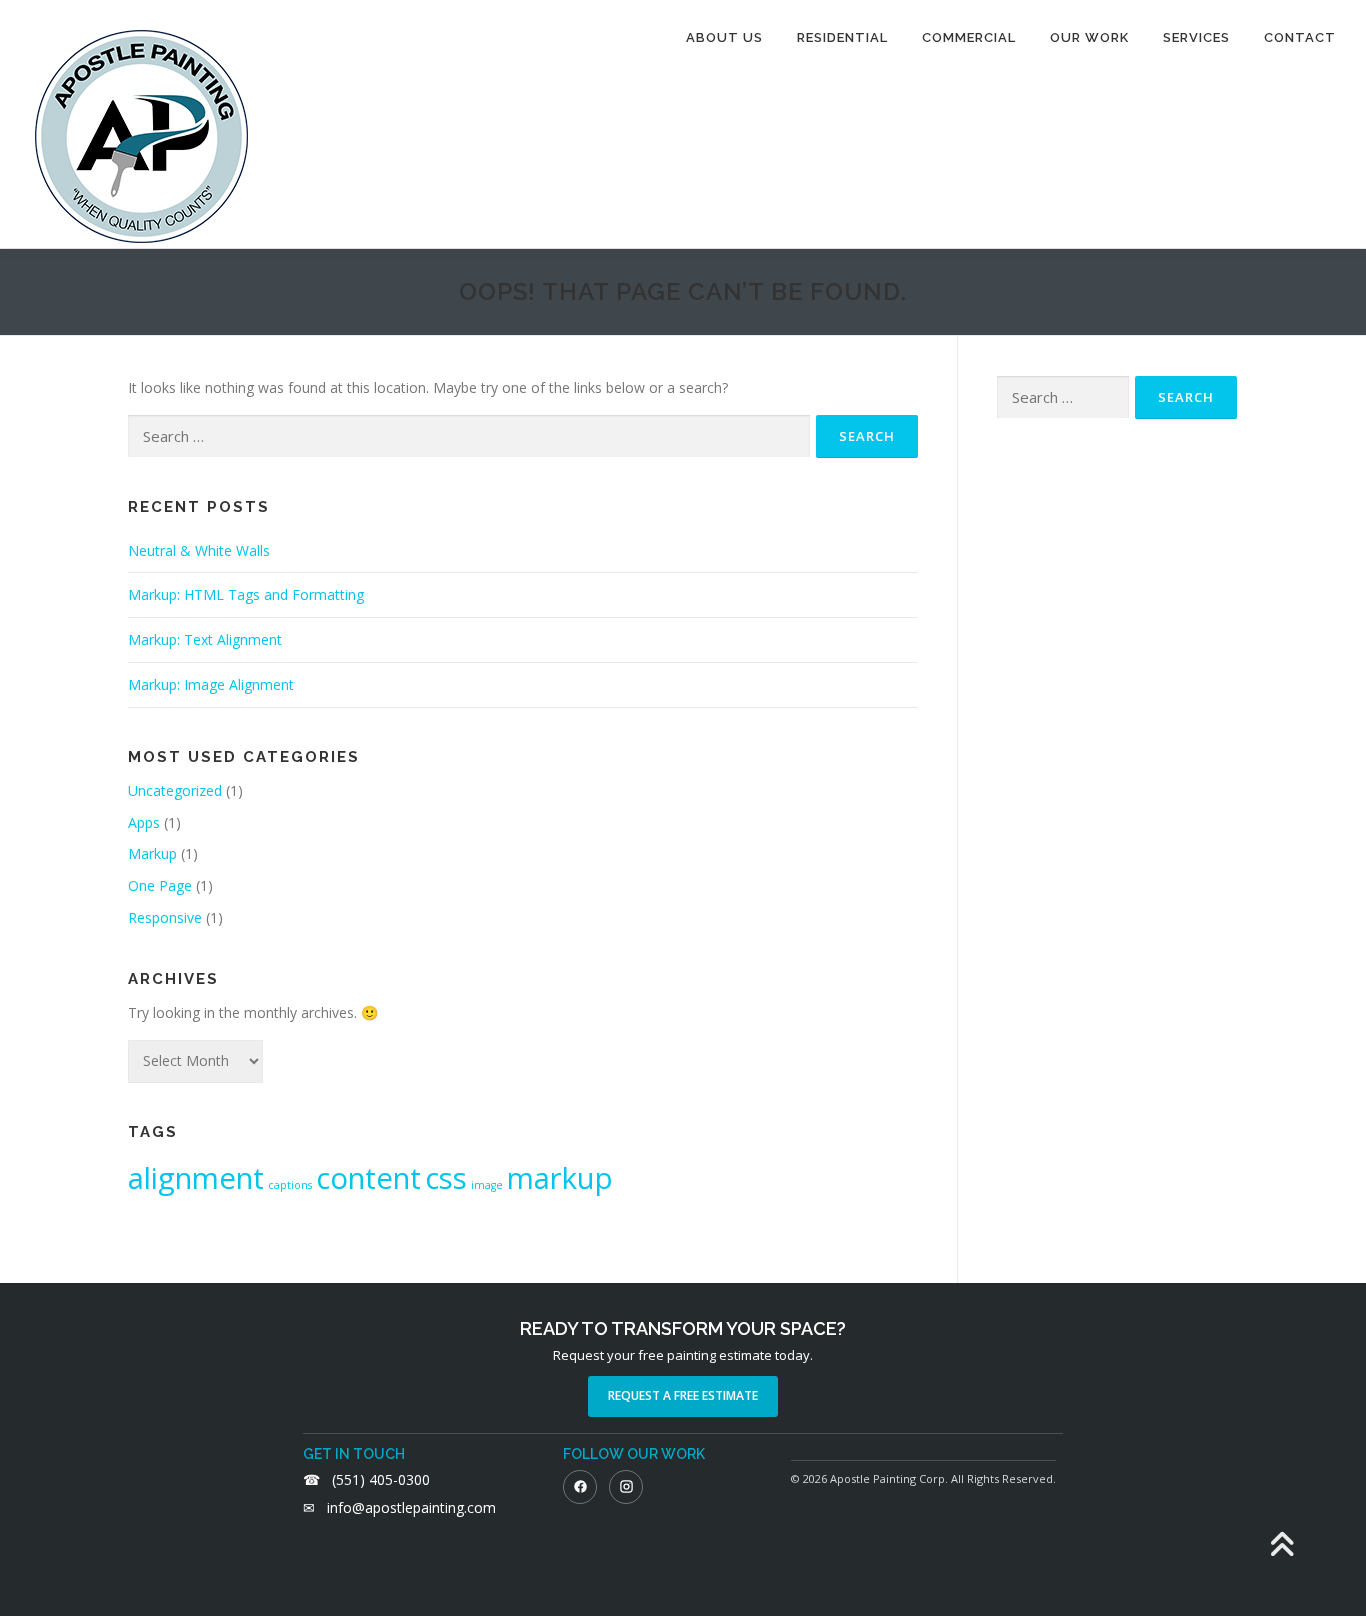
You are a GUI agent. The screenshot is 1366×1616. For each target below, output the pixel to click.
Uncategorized (175, 790)
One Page (160, 885)
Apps (144, 822)
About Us (724, 37)
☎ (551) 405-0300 (366, 1479)
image (487, 1185)
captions (290, 1185)
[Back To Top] (1281, 1546)
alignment (196, 1178)
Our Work (1089, 37)
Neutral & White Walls (199, 550)
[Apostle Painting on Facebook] (580, 1487)
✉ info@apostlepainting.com (399, 1507)
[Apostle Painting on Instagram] (626, 1487)
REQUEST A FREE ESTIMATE (683, 1395)
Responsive (165, 917)
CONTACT (1300, 37)
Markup (152, 853)
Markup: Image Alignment (211, 684)
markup (560, 1178)
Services (1196, 37)
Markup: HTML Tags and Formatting (246, 594)
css (446, 1178)
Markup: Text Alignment (205, 639)
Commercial (969, 37)
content (368, 1178)
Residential (842, 37)
